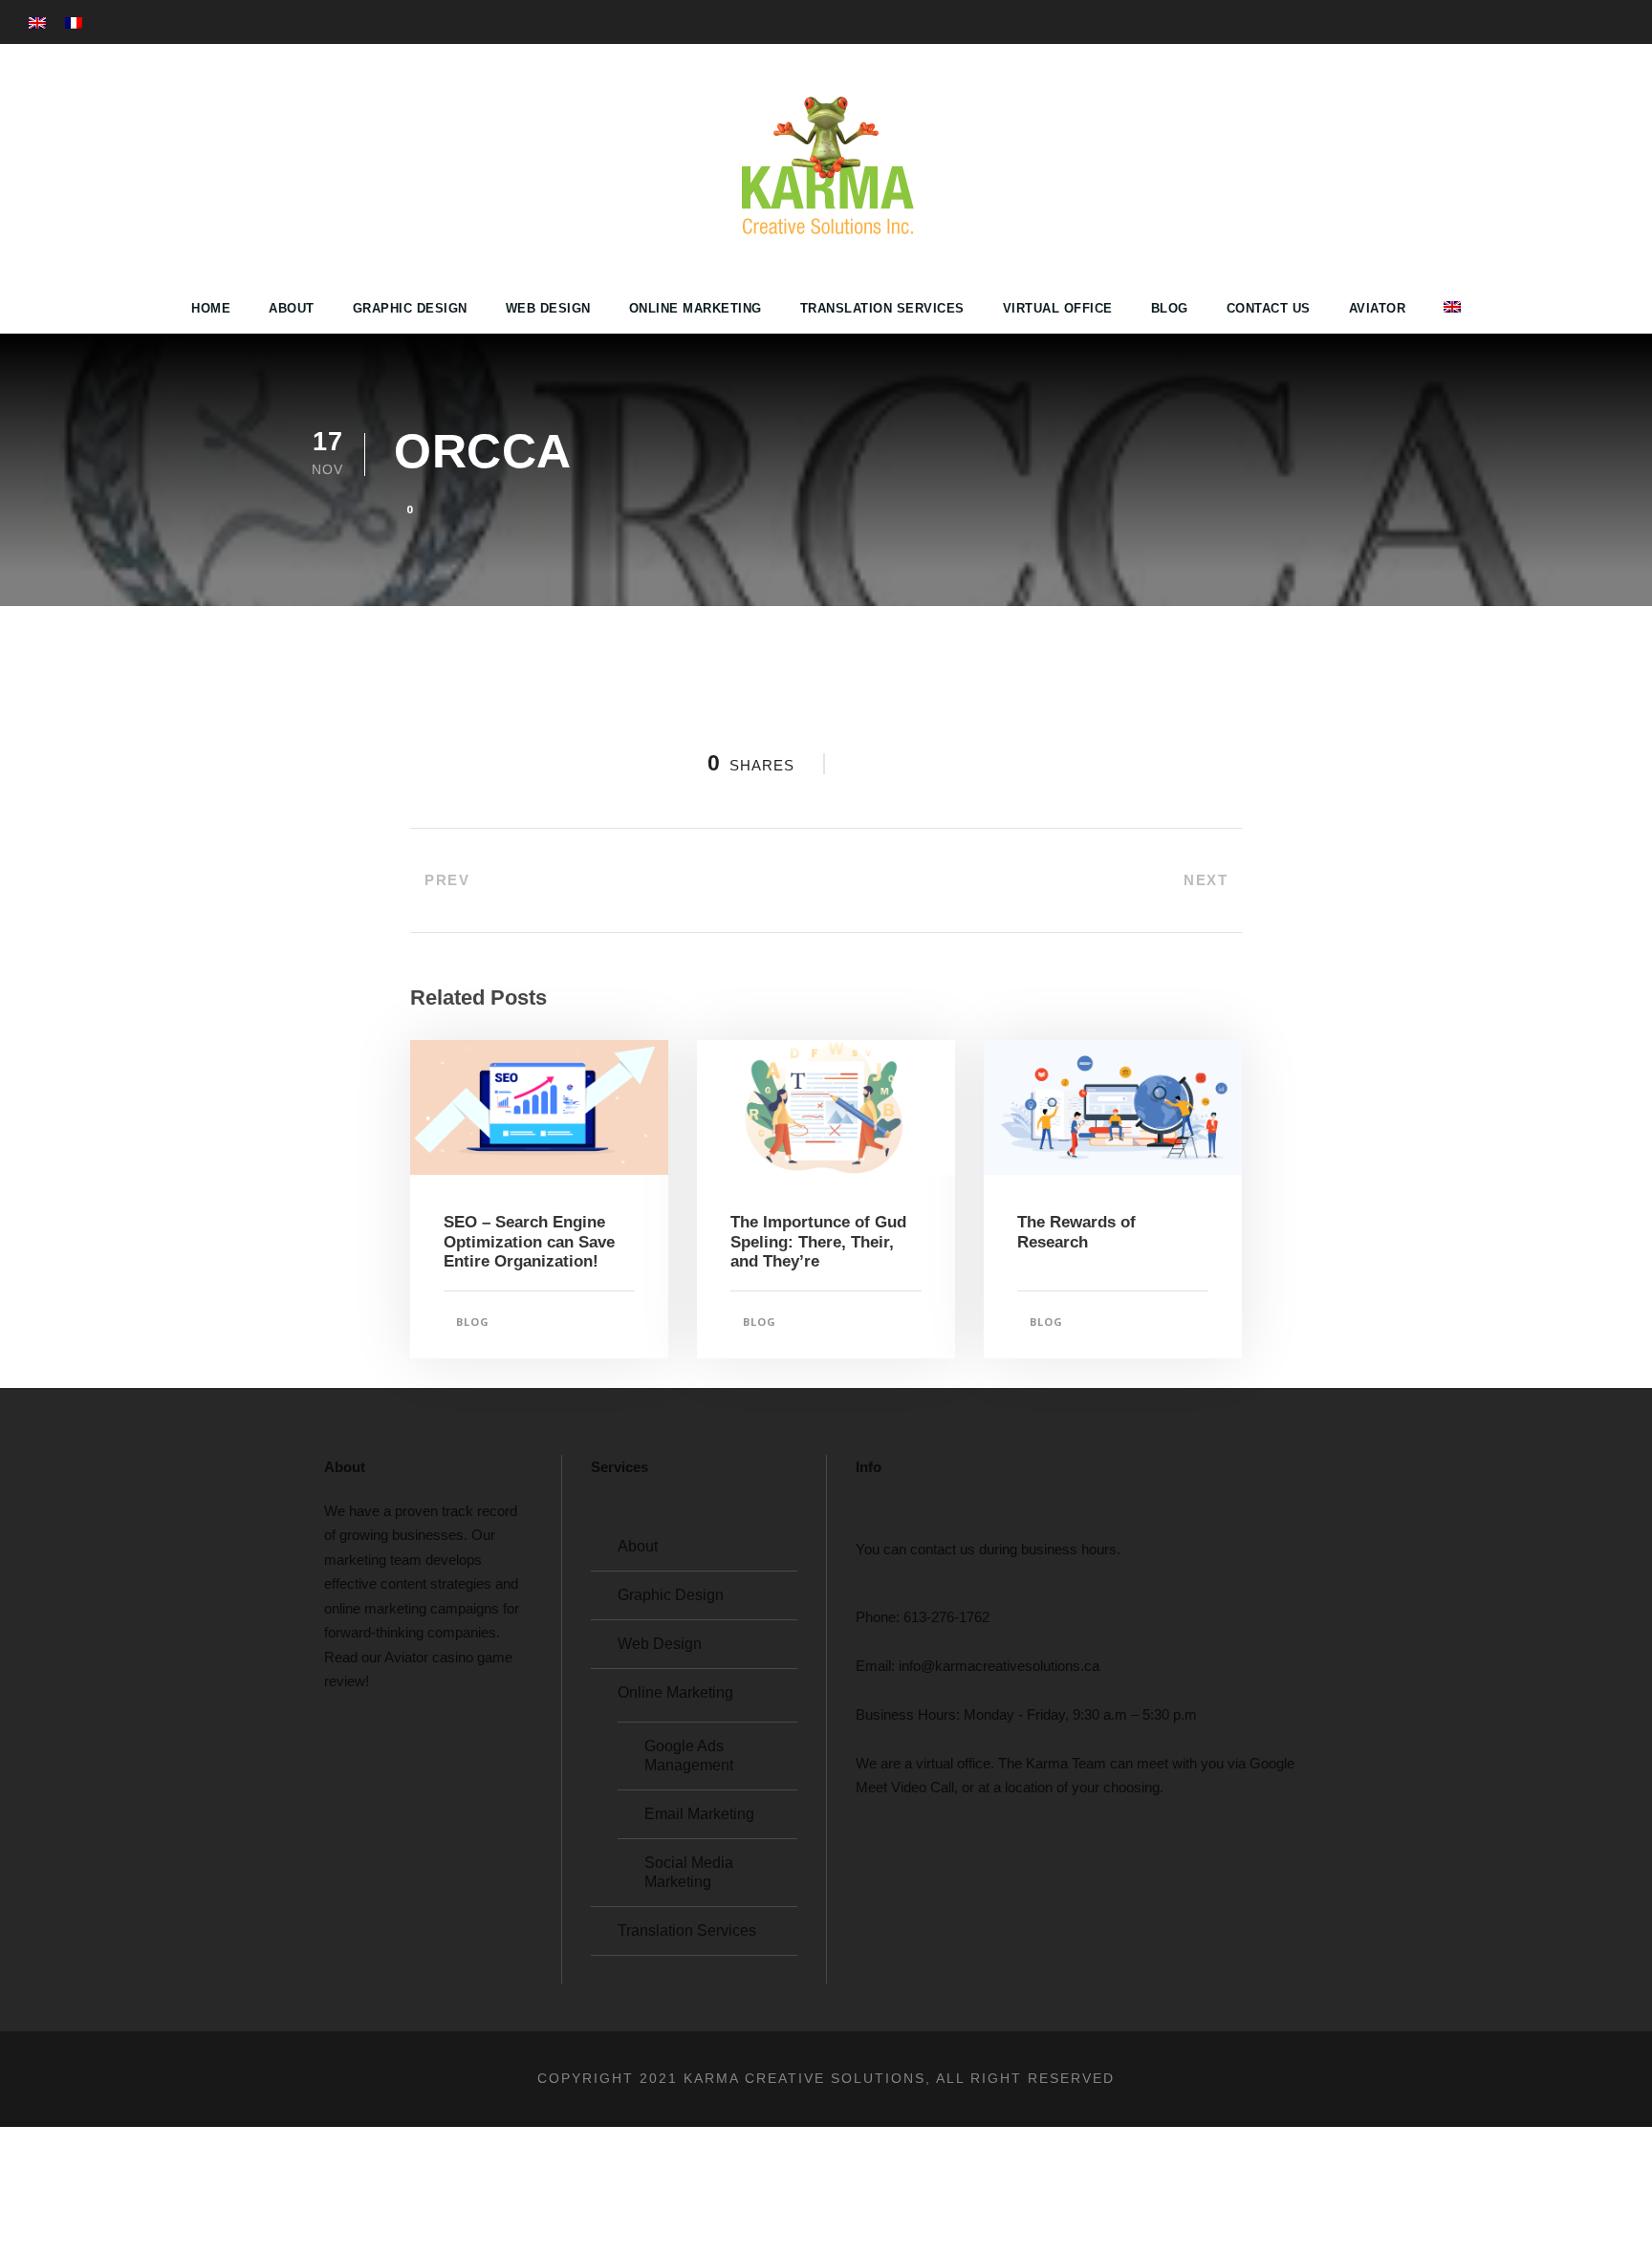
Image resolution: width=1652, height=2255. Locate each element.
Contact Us (1269, 308)
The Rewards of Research (1076, 1232)
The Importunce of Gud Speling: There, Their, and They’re (818, 1242)
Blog (1170, 308)
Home (211, 308)
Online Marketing (696, 308)
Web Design (548, 308)
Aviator (1378, 308)
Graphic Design (410, 308)
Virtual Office (1058, 308)
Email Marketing (699, 1814)
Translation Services (882, 308)
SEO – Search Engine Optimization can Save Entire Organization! (529, 1242)
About (292, 308)
